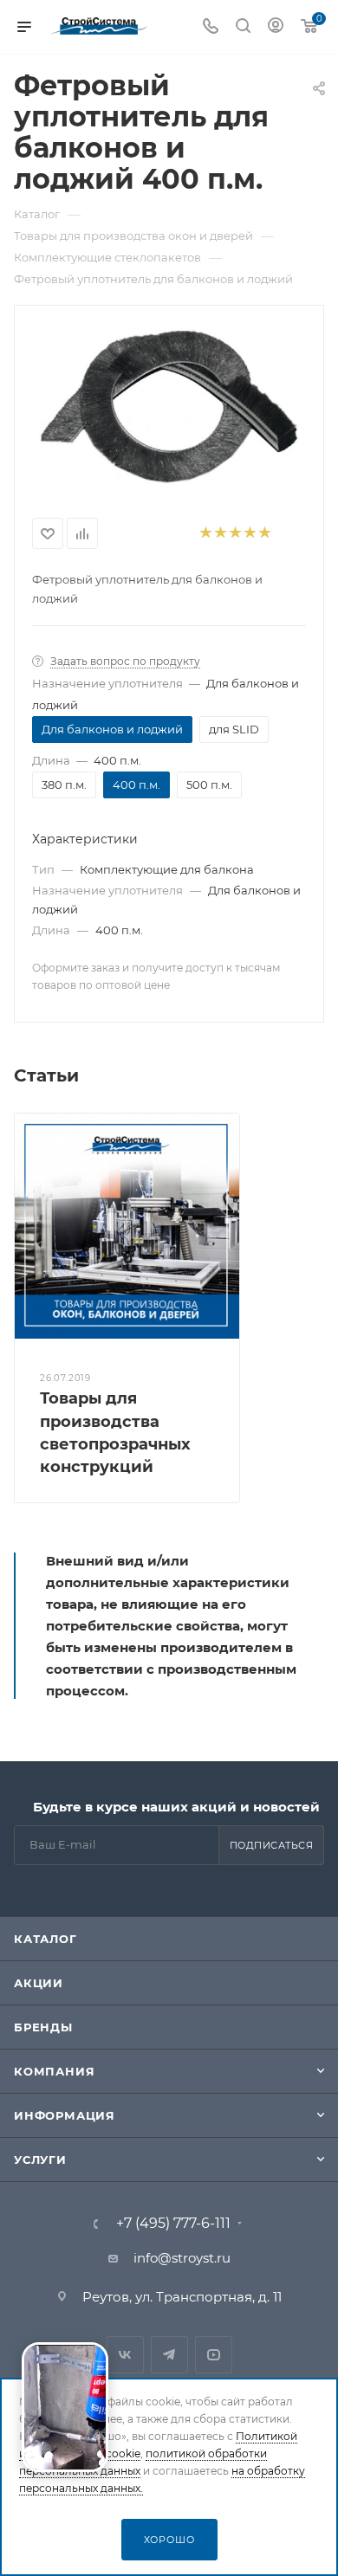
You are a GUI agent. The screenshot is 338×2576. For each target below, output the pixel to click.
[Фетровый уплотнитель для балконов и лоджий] (169, 405)
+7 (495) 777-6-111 (173, 2224)
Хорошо (169, 2540)
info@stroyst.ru (182, 2258)
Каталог (45, 1939)
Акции (39, 1983)
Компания (54, 2071)
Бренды (43, 2027)
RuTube (214, 2355)
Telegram (169, 2355)
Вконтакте (125, 2355)
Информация (65, 2115)
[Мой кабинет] (276, 27)
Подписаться (272, 1845)
